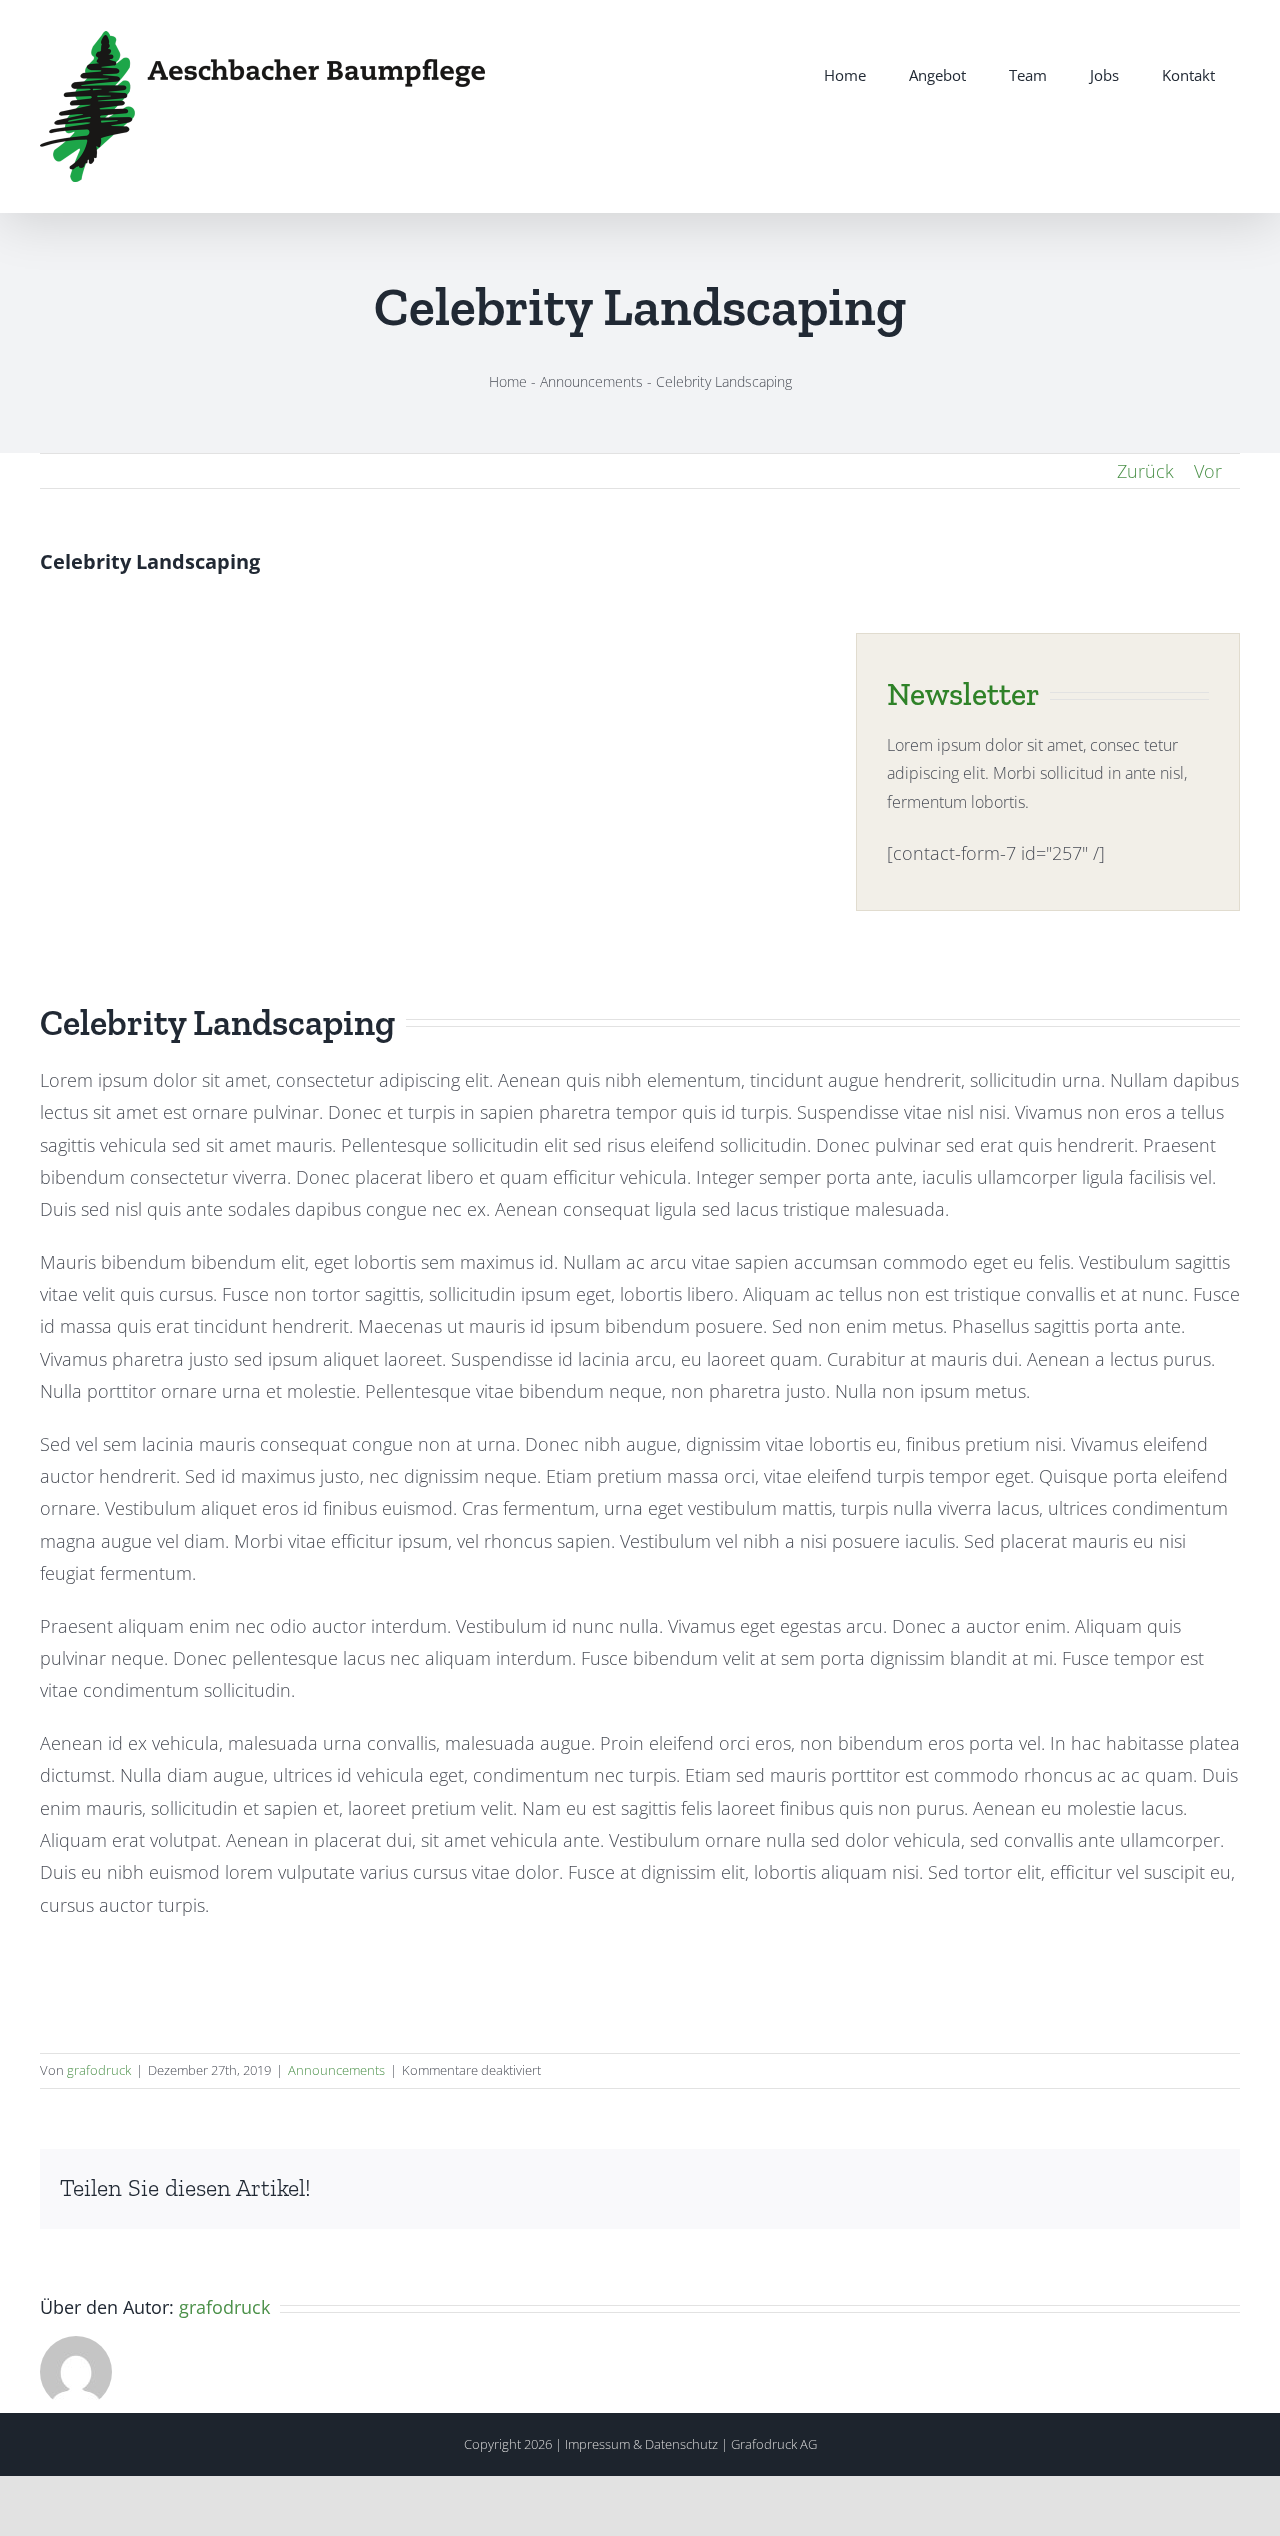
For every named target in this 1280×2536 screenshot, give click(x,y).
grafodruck (99, 2070)
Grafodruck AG (774, 2444)
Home (508, 381)
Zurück (1145, 471)
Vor (1208, 471)
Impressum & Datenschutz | (648, 2444)
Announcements (591, 381)
